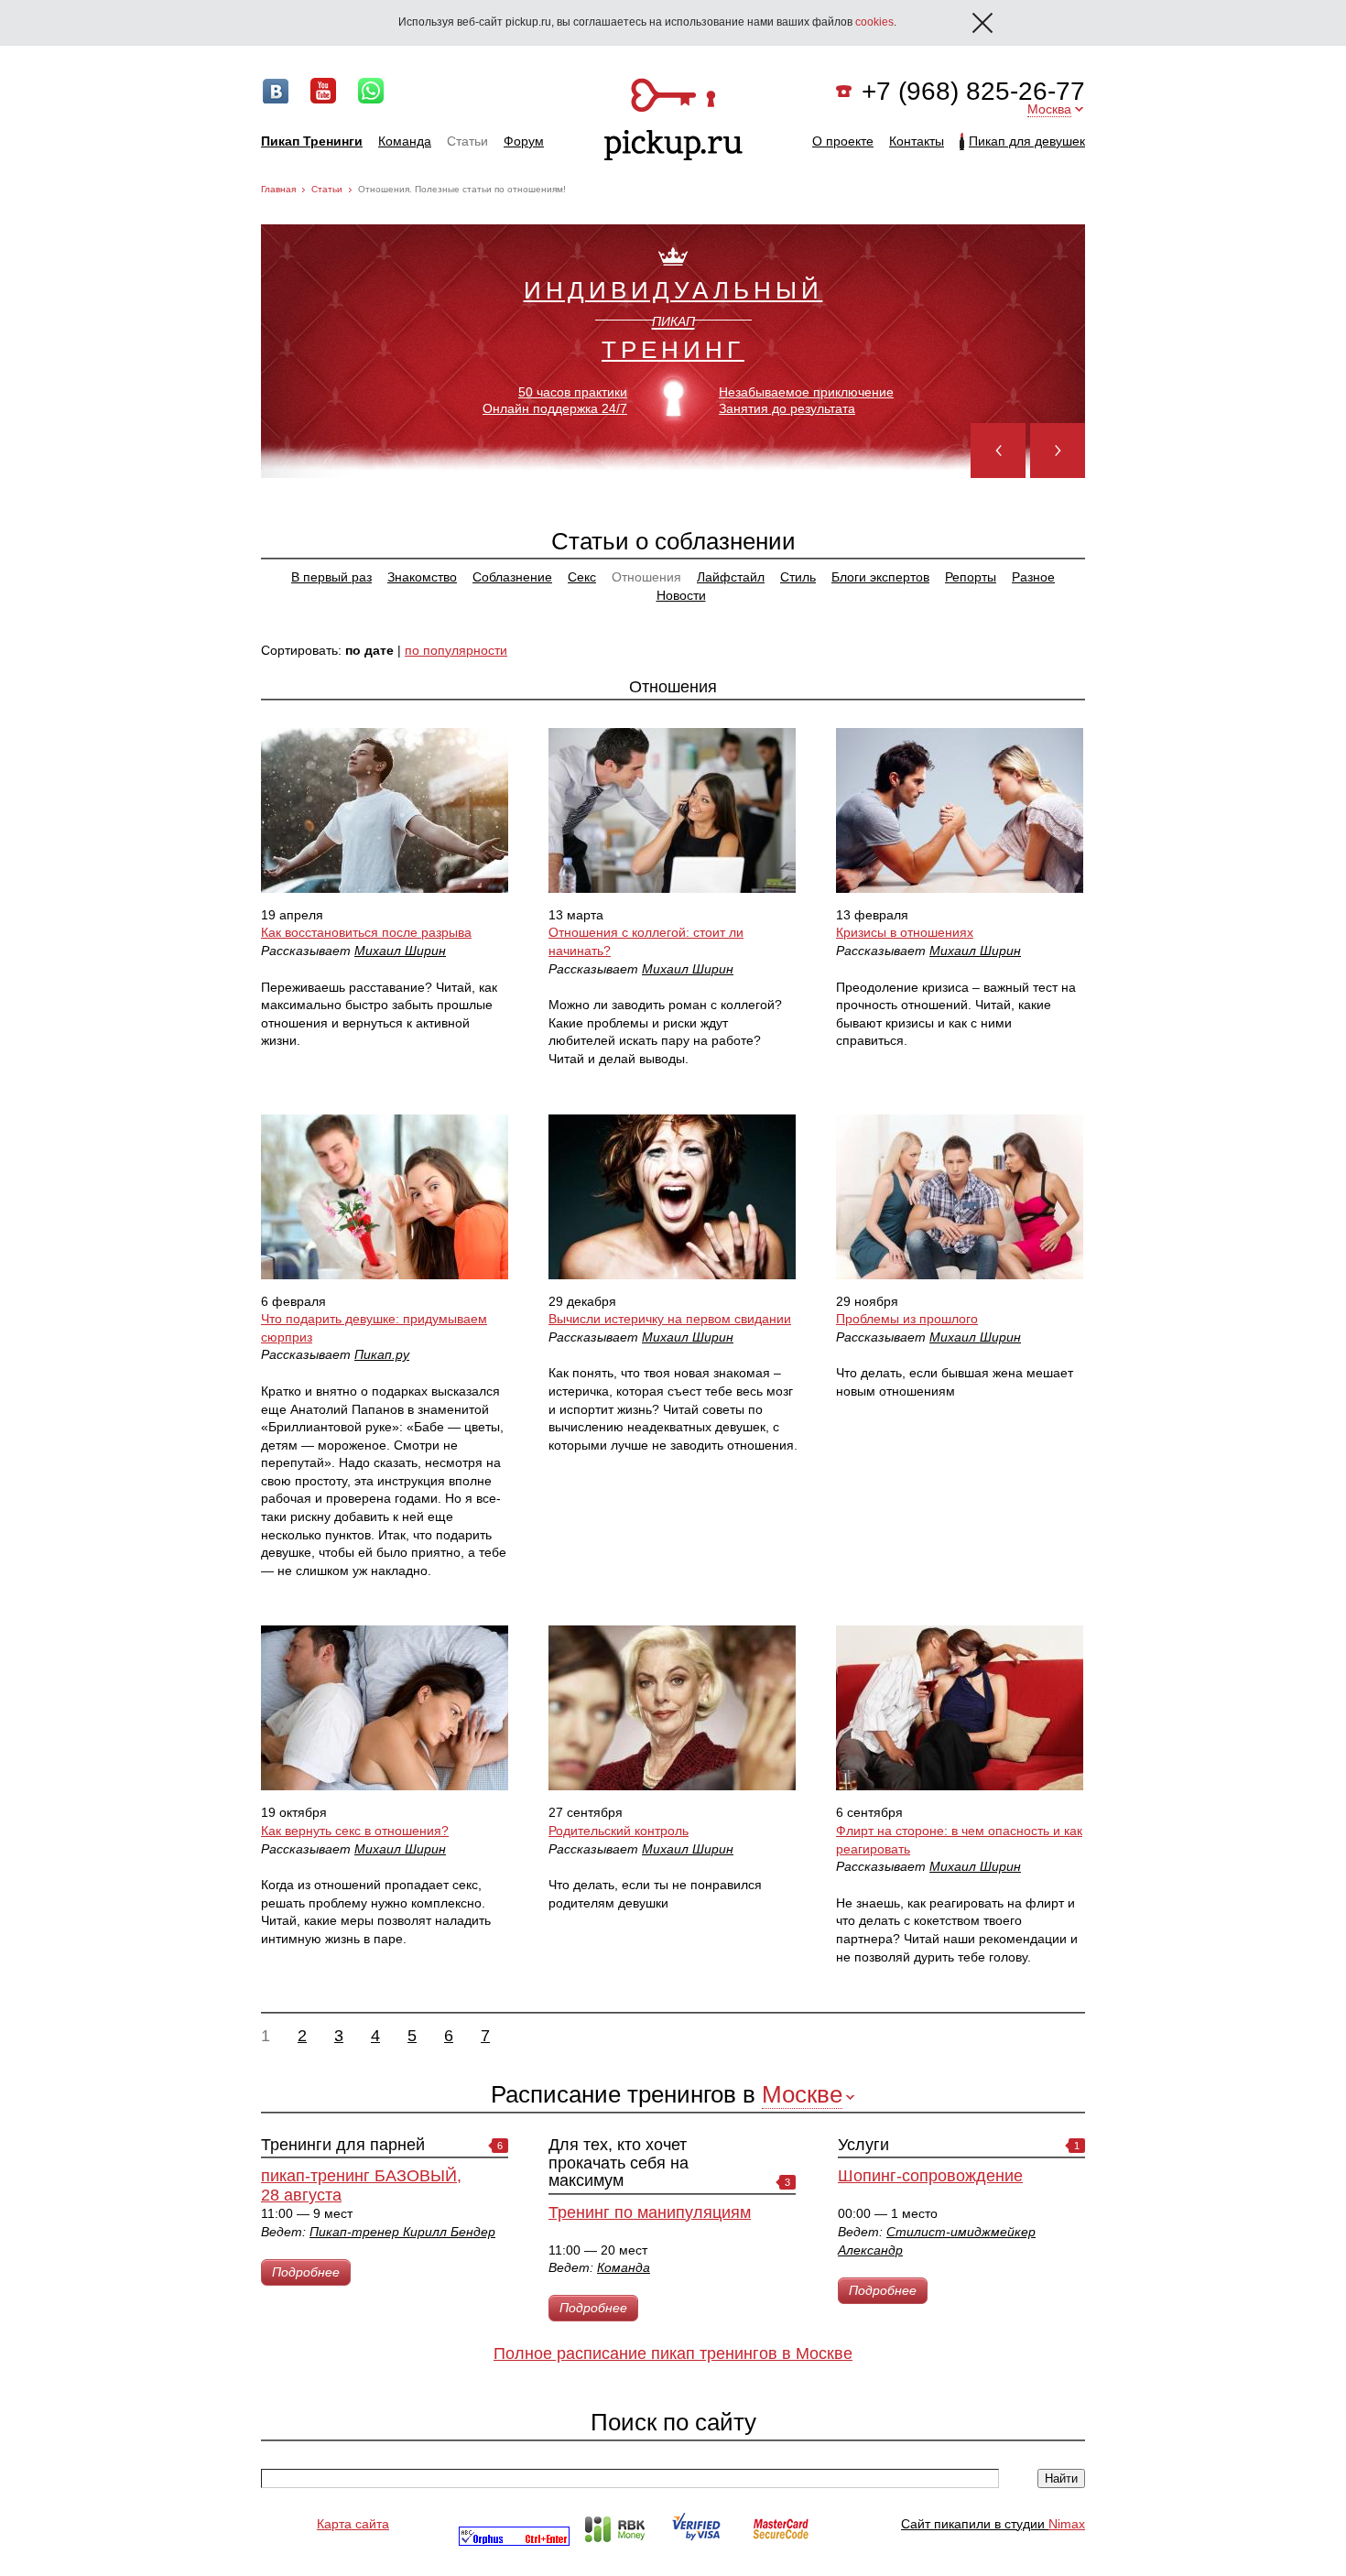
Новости (681, 595)
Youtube (323, 91)
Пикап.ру (382, 1354)
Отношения (646, 577)
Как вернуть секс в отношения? (355, 1831)
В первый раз (331, 577)
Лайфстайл (731, 577)
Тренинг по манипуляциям (650, 2212)
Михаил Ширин (400, 951)
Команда (405, 141)
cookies (874, 22)
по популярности (456, 650)
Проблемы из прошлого (907, 1319)
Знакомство (422, 577)
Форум (524, 141)
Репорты (971, 577)
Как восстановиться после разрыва (366, 932)
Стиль (798, 577)
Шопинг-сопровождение (930, 2176)
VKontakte (276, 91)
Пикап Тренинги (312, 141)
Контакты (917, 141)
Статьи (467, 141)
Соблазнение (512, 577)
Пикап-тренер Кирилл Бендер (402, 2232)
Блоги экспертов (880, 577)
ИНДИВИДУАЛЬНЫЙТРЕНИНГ (673, 319)
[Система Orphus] (514, 2541)
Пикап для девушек (1027, 141)
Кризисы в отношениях (905, 932)
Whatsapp (371, 91)
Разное (1033, 577)
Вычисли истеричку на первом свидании (670, 1319)
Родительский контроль (619, 1831)
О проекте (843, 141)
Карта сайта (353, 2524)
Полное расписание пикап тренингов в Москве (673, 2353)
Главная (278, 189)
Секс (582, 577)
